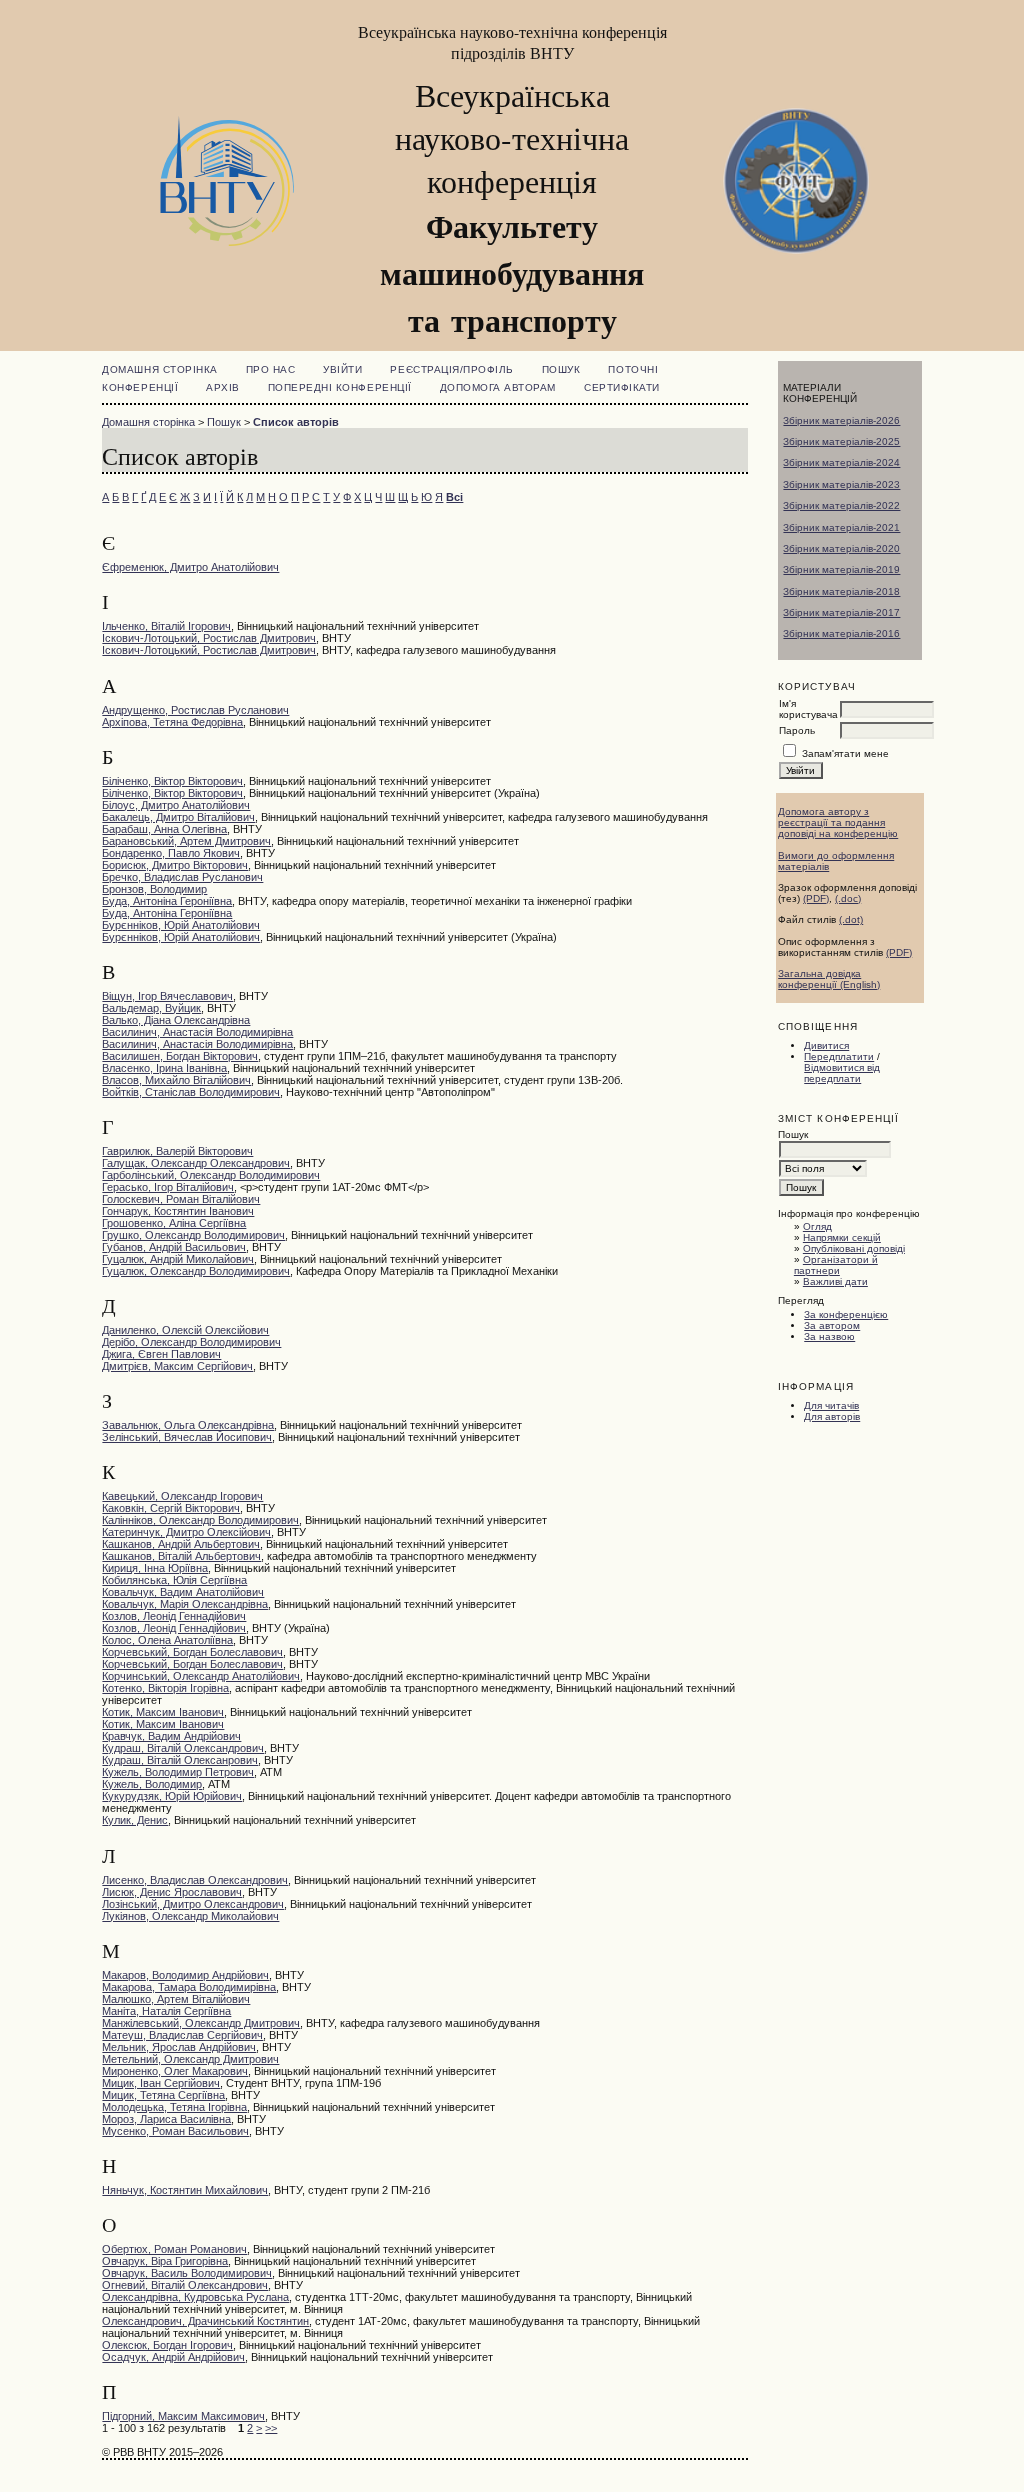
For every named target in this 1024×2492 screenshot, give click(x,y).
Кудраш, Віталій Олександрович (183, 1748)
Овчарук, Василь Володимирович (187, 2273)
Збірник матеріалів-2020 (841, 548)
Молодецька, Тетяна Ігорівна (174, 2107)
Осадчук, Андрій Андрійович (173, 2357)
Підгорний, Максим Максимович (183, 2416)
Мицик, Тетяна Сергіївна (163, 2095)
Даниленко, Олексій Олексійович (185, 1330)
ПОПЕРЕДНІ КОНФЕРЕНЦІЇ (340, 387)
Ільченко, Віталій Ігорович (166, 626)
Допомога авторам (498, 387)
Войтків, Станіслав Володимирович (191, 1092)
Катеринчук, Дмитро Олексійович (186, 1532)
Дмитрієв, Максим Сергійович (177, 1366)
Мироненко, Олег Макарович (175, 2071)
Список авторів (296, 422)
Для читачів (831, 1405)
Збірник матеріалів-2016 (841, 633)
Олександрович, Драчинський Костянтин (205, 2321)
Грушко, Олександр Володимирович (193, 1235)
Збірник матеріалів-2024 (841, 462)
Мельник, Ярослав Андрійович (179, 2047)
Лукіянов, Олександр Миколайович (190, 1916)
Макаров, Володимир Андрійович (185, 1975)
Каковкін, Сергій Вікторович (171, 1508)
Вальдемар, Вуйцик (151, 1008)
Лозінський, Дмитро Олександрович (193, 1904)
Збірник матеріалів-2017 (841, 612)
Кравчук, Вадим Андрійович (171, 1736)
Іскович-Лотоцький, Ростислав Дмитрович (209, 638)
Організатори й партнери (836, 1265)
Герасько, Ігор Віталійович (168, 1187)
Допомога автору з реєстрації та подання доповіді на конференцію (838, 822)
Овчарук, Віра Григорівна (165, 2261)
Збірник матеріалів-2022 (841, 505)
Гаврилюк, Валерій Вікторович (177, 1151)
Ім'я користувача (808, 709)
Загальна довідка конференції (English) (829, 979)
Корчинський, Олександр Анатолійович (201, 1676)
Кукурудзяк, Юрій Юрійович (172, 1796)
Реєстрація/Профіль (451, 369)
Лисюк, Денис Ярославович (172, 1892)
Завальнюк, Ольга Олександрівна (188, 1425)
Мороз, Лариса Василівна (166, 2119)
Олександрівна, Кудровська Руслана (195, 2297)
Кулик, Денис (135, 1820)
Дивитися (826, 1045)
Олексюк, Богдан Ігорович (167, 2345)
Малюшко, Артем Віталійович (176, 1999)
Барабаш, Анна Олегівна (164, 829)
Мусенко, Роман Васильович (175, 2131)
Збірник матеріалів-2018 (841, 591)
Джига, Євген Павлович (161, 1354)
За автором (832, 1325)
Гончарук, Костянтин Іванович (178, 1211)
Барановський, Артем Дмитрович (186, 841)
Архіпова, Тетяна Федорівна (172, 722)
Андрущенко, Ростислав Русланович (195, 710)
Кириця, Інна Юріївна (155, 1568)
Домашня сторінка (159, 369)
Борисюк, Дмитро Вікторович (175, 865)
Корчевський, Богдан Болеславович (192, 1652)
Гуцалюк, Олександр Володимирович (196, 1271)
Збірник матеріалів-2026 (841, 420)
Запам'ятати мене (845, 753)
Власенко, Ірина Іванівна (164, 1068)
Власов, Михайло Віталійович (176, 1080)
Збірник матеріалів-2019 (841, 569)
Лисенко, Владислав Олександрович (195, 1880)
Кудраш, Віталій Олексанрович (180, 1760)
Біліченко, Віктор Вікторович (172, 781)
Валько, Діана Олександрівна (176, 1020)
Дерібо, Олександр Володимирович (191, 1342)
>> (271, 2428)
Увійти (342, 369)
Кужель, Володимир (152, 1784)
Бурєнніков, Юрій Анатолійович (181, 925)
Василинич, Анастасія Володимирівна (197, 1032)
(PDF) (816, 898)
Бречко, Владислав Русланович (182, 877)
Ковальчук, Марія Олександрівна (185, 1604)
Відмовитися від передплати (842, 1073)
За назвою (829, 1336)
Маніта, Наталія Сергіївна (166, 2011)
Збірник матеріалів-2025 (841, 441)
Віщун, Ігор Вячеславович (167, 996)
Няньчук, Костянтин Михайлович (185, 2190)
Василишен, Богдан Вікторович (180, 1056)
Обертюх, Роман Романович (174, 2249)
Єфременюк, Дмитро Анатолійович (190, 567)
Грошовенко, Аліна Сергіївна (174, 1223)
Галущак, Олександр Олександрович (196, 1163)
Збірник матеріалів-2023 (841, 484)
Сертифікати (622, 387)
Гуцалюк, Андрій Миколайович (178, 1259)
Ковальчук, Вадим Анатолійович (183, 1592)
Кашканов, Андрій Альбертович (181, 1544)
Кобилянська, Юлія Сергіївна (174, 1580)
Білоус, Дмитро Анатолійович (176, 805)
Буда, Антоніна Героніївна (167, 901)
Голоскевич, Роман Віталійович (181, 1199)
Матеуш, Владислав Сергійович (182, 2035)
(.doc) (848, 898)
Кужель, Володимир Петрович (178, 1772)
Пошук (561, 369)
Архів (223, 387)
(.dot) (851, 919)
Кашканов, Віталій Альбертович (181, 1556)
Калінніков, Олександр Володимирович (200, 1520)
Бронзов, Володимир (154, 889)
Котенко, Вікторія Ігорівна (165, 1688)
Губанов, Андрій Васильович (174, 1247)
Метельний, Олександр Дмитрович (190, 2059)
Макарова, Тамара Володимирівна (189, 1987)
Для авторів (832, 1416)
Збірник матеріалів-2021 (841, 527)
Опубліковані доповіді (854, 1248)
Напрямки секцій (842, 1237)
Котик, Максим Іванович (163, 1712)
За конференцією (846, 1314)
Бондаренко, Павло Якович (171, 853)
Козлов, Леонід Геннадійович (174, 1616)
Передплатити (839, 1056)
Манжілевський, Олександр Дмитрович (201, 2023)
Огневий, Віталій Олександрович (185, 2285)
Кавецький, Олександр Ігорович (182, 1496)
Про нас (271, 369)
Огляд (817, 1226)
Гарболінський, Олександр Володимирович (211, 1175)
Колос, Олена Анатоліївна (167, 1640)
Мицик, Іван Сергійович (161, 2083)
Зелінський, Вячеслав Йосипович (187, 1437)
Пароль (797, 730)
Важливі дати (835, 1281)
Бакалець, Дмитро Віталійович (178, 817)
